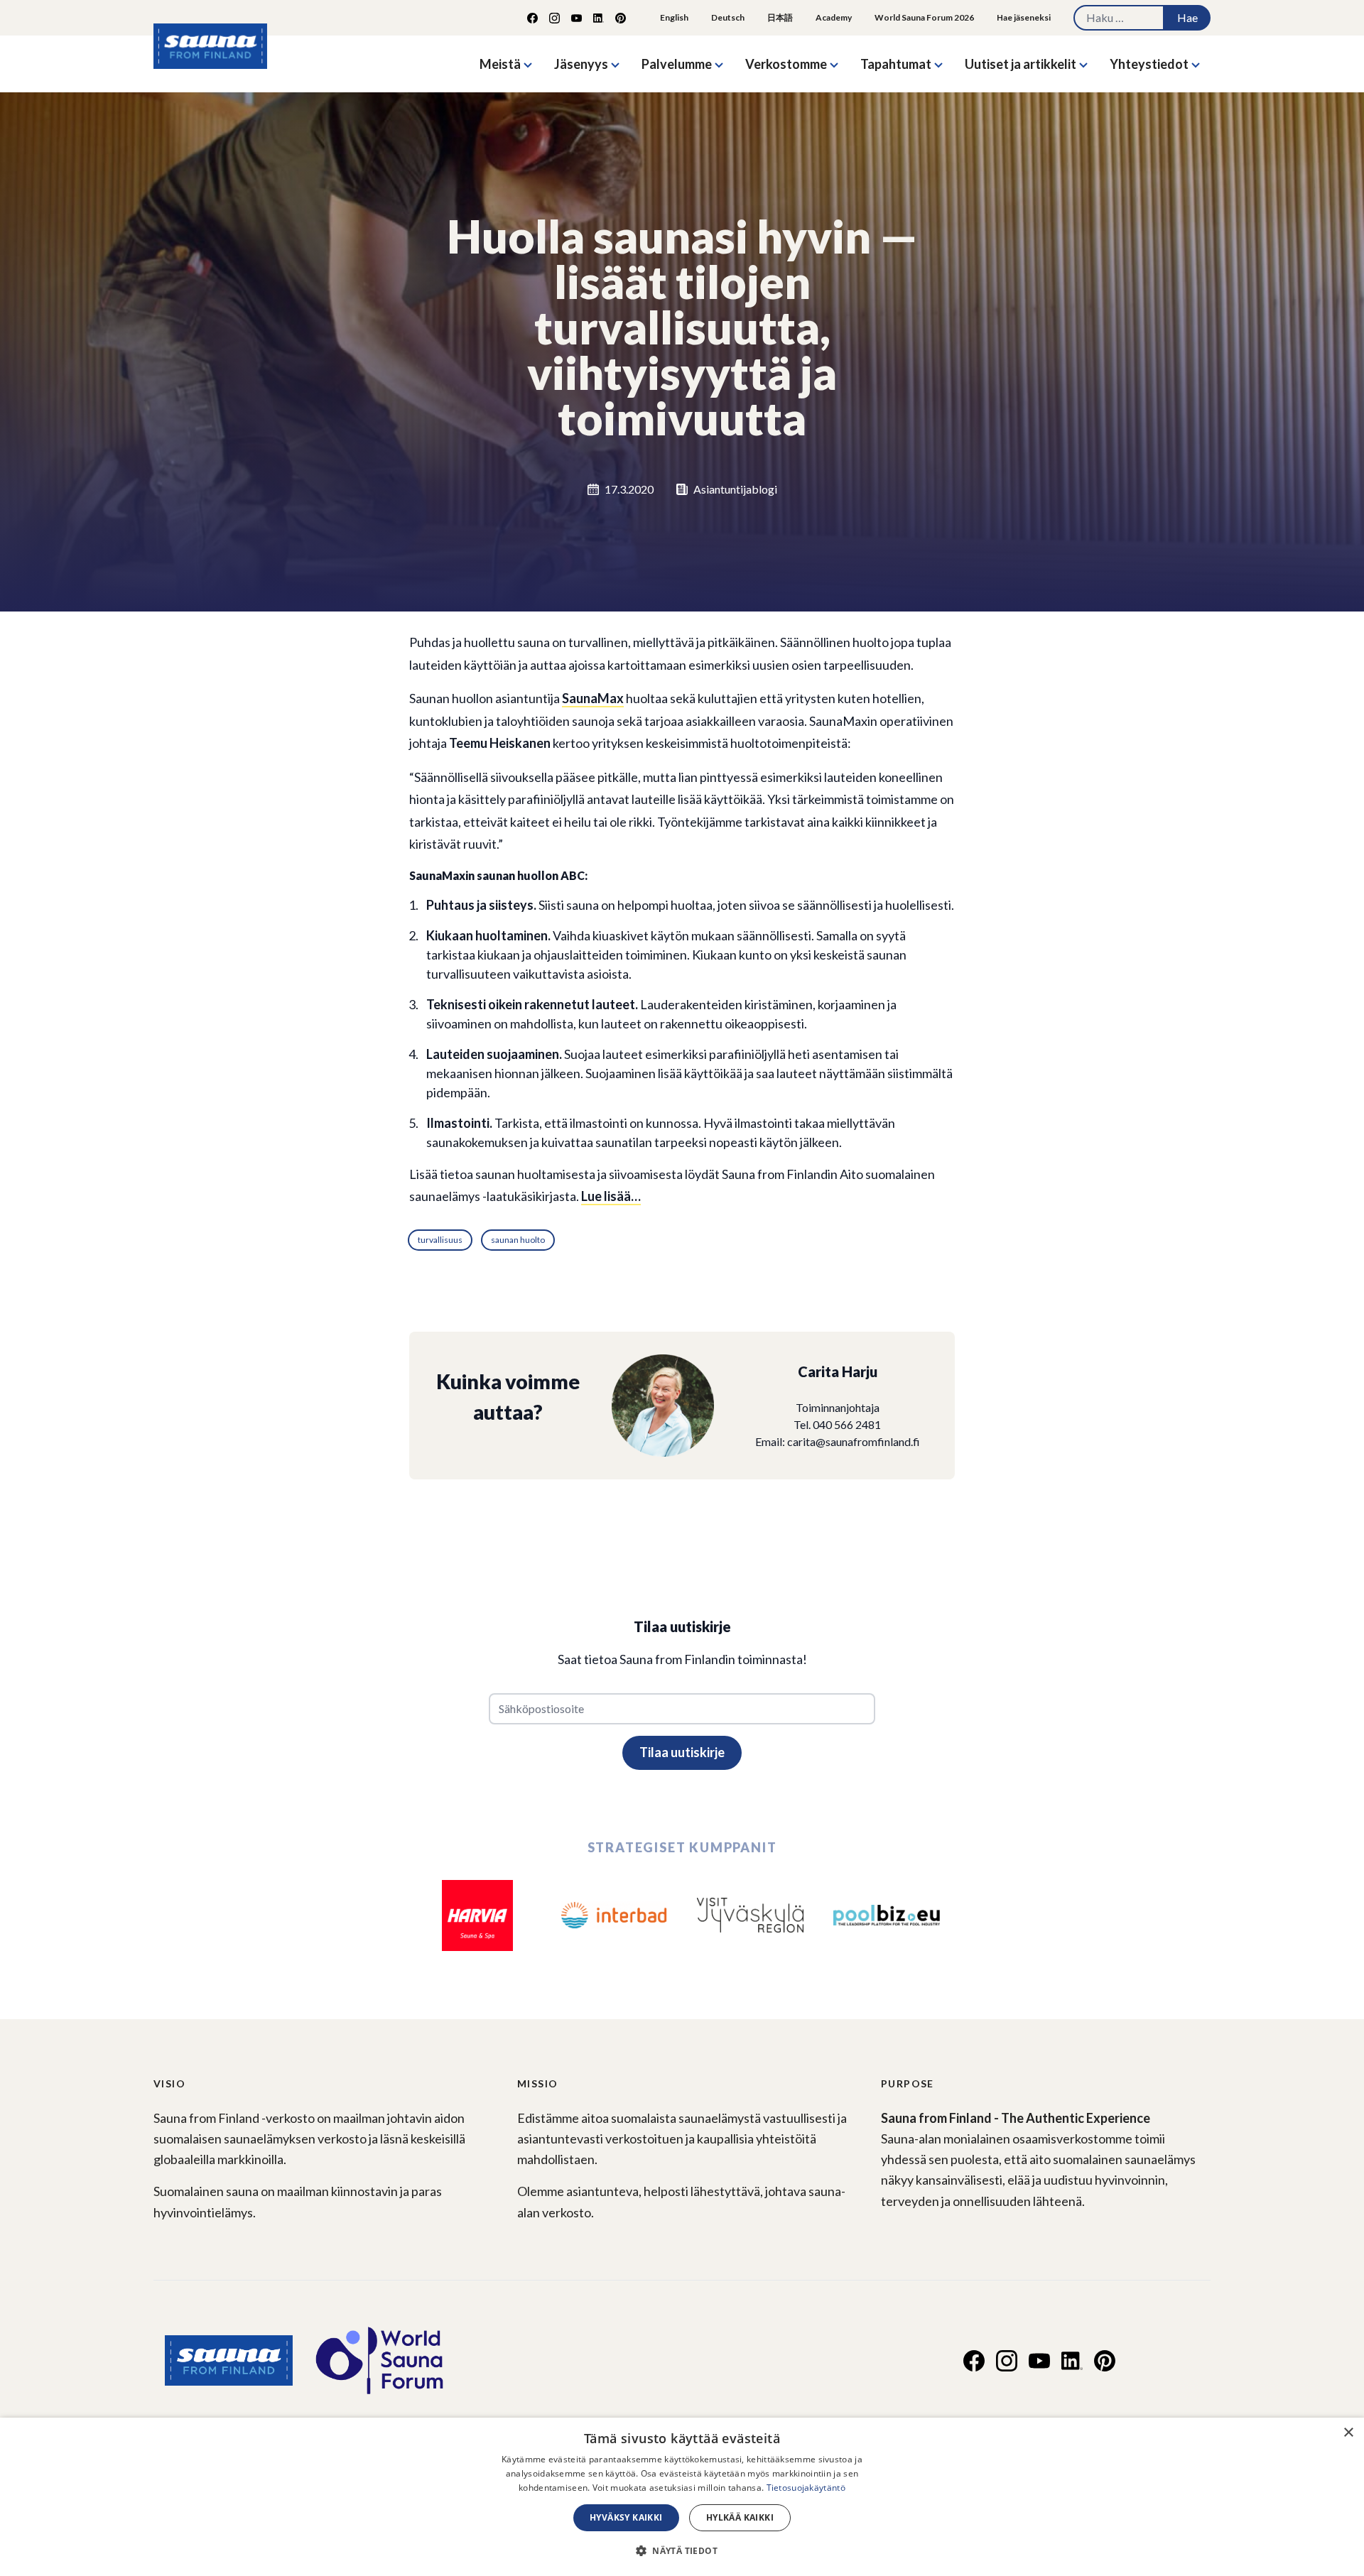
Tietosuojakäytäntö (806, 2488)
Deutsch (728, 17)
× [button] (1348, 2433)
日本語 (780, 17)
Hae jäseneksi (1024, 17)
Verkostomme (786, 64)
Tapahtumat (896, 64)
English (674, 17)
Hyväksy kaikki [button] (626, 2517)
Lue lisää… (611, 1196)
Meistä (500, 64)
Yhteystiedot (1149, 64)
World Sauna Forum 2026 (924, 17)
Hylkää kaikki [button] (740, 2517)
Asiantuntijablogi (735, 489)
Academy (834, 17)
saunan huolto (518, 1240)
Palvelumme (677, 64)
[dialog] (682, 2497)
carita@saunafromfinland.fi (854, 1441)
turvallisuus (440, 1240)
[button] (682, 2550)
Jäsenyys (581, 64)
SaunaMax (593, 698)
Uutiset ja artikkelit (1021, 64)
